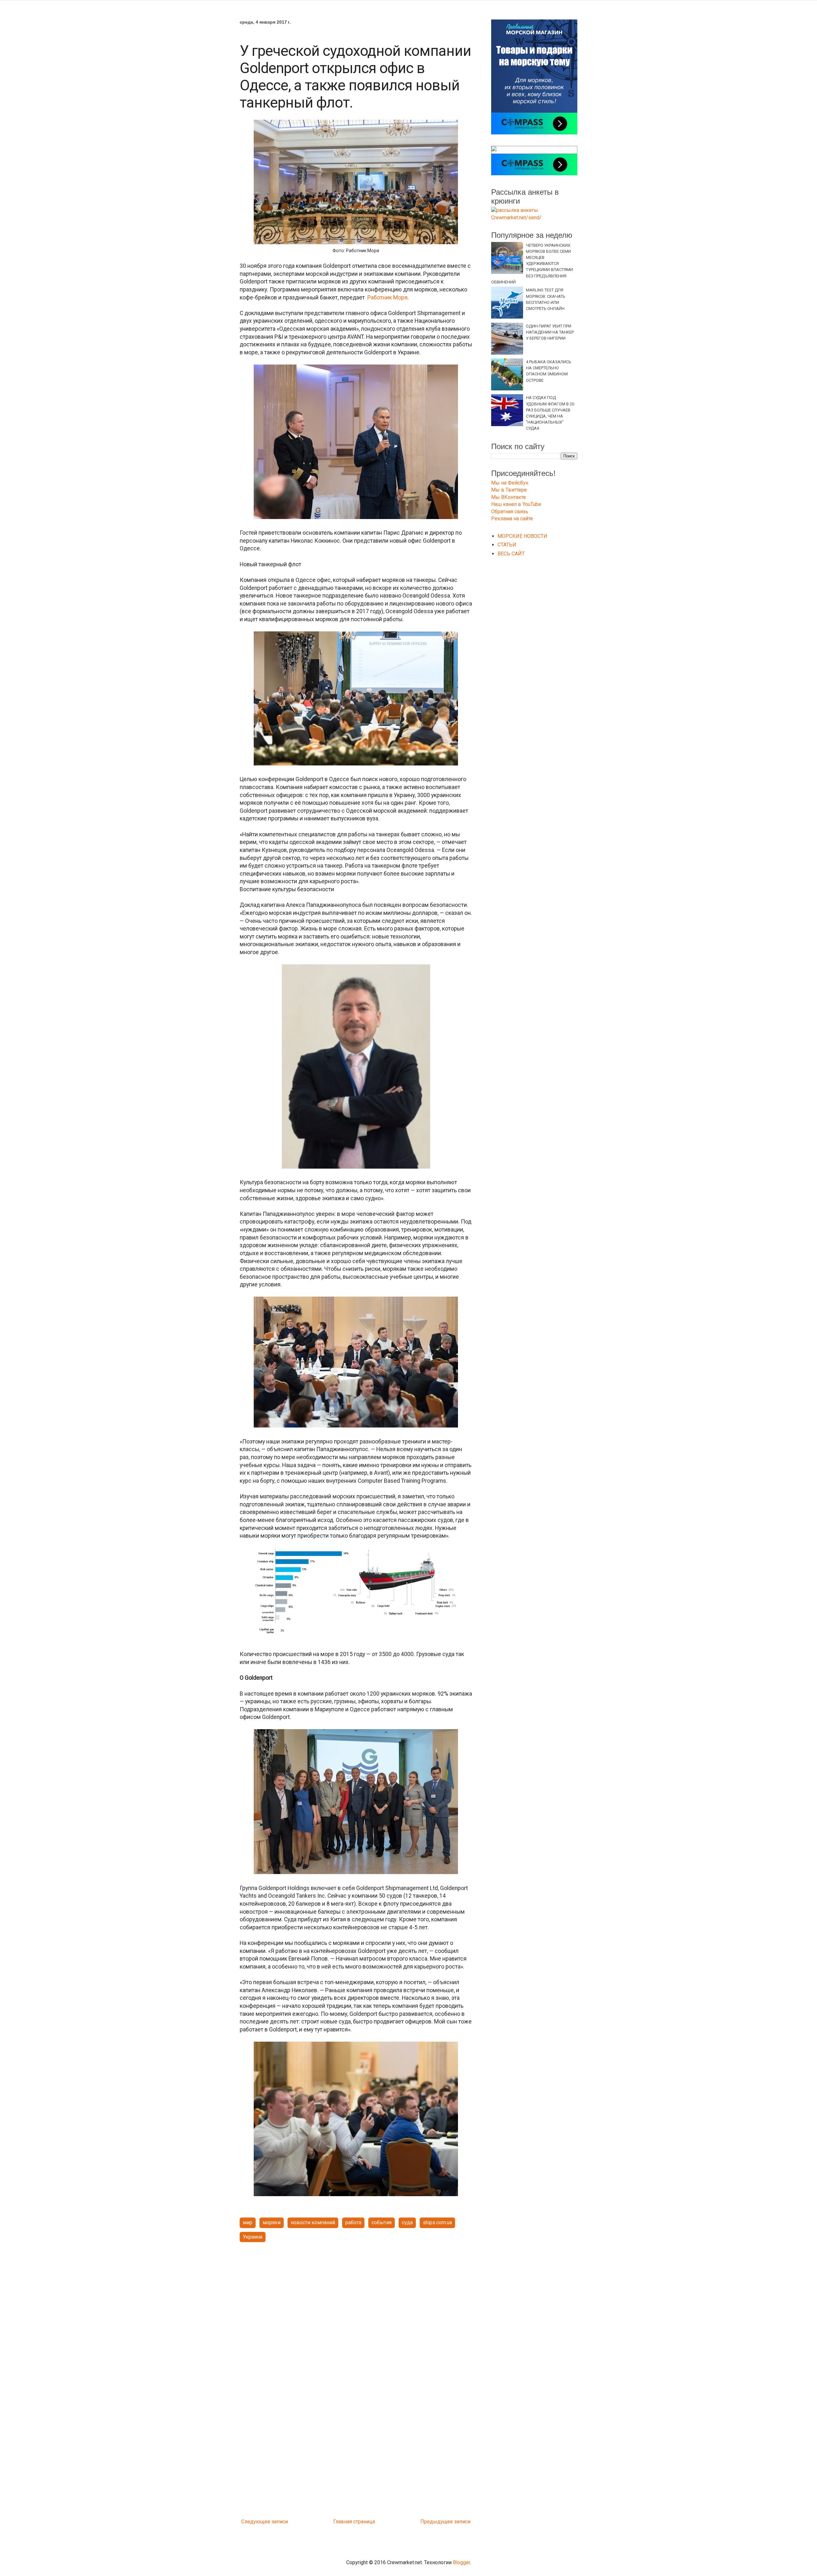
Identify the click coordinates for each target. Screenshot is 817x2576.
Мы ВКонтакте (509, 497)
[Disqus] (356, 2431)
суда (407, 2222)
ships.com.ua (437, 2222)
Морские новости (522, 536)
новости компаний (313, 2222)
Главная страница (354, 2522)
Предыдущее (437, 2522)
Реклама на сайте (512, 519)
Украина (253, 2237)
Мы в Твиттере (509, 490)
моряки (272, 2222)
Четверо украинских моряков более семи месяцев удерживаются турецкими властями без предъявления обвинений (532, 264)
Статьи (507, 545)
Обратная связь (510, 512)
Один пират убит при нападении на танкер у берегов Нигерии (550, 332)
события (382, 2222)
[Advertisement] (356, 2297)
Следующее (256, 2522)
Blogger (461, 2562)
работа (353, 2222)
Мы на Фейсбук (510, 483)
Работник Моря (387, 298)
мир (248, 2222)
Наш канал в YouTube (516, 504)
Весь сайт (511, 554)
